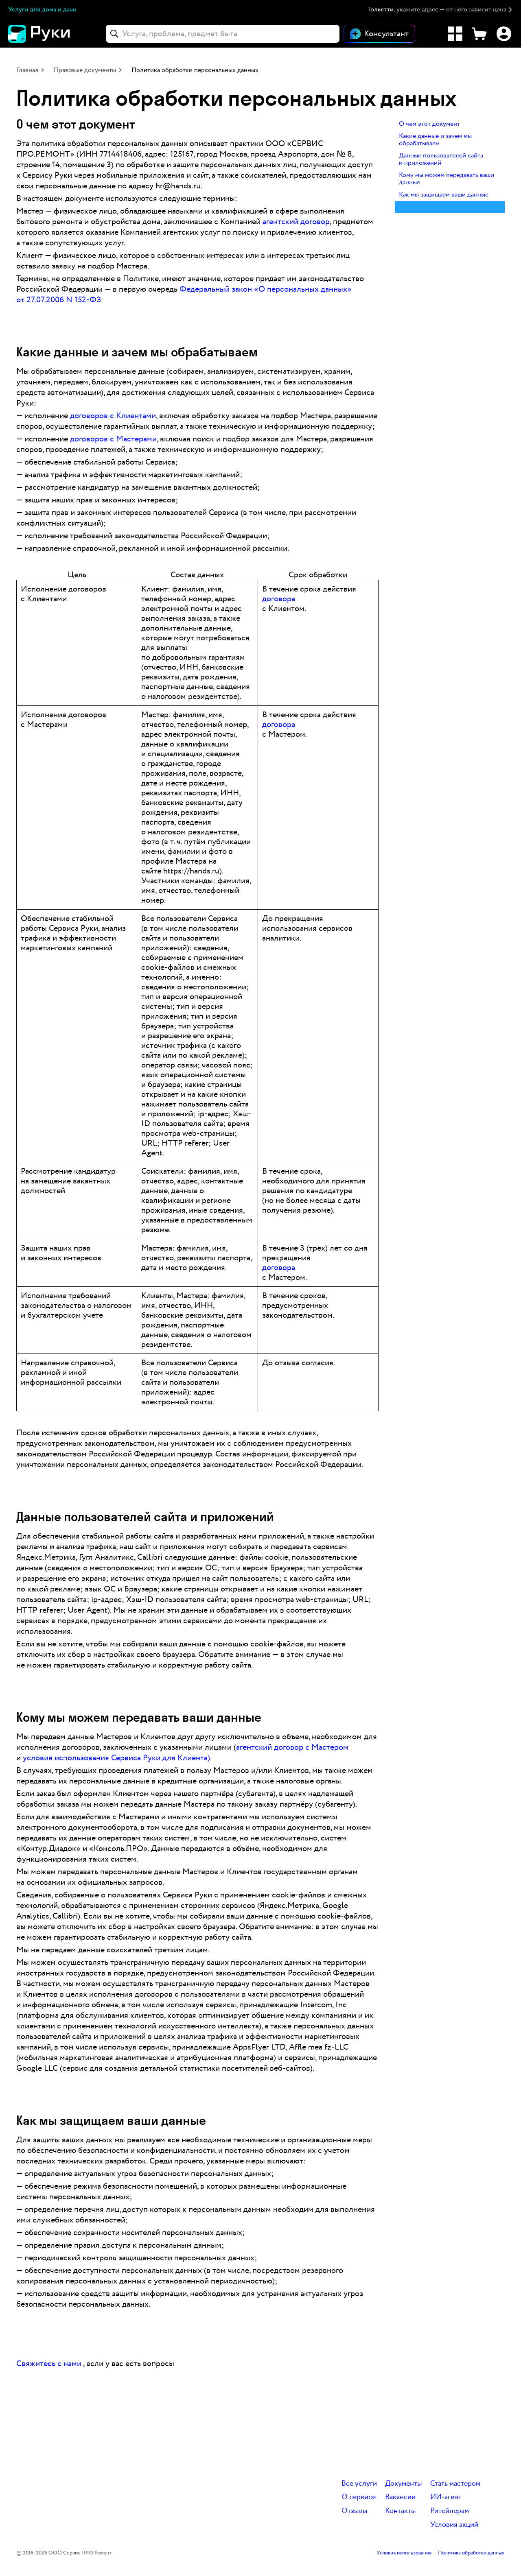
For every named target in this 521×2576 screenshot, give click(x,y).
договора (279, 599)
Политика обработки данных (471, 2553)
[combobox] (223, 34)
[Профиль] (504, 34)
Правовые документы (85, 70)
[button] (440, 10)
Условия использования (404, 2553)
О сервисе (359, 2497)
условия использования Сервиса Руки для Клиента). (117, 1758)
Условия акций (454, 2525)
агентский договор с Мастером (292, 1747)
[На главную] (53, 34)
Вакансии (400, 2497)
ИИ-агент (446, 2497)
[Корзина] (479, 34)
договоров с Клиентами (113, 416)
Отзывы (355, 2511)
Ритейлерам (450, 2511)
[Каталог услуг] (455, 34)
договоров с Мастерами (113, 439)
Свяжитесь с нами (49, 2364)
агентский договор (296, 222)
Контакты (401, 2511)
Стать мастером (455, 2484)
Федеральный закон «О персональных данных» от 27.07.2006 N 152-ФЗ (184, 295)
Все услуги (359, 2484)
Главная (27, 70)
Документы (404, 2484)
